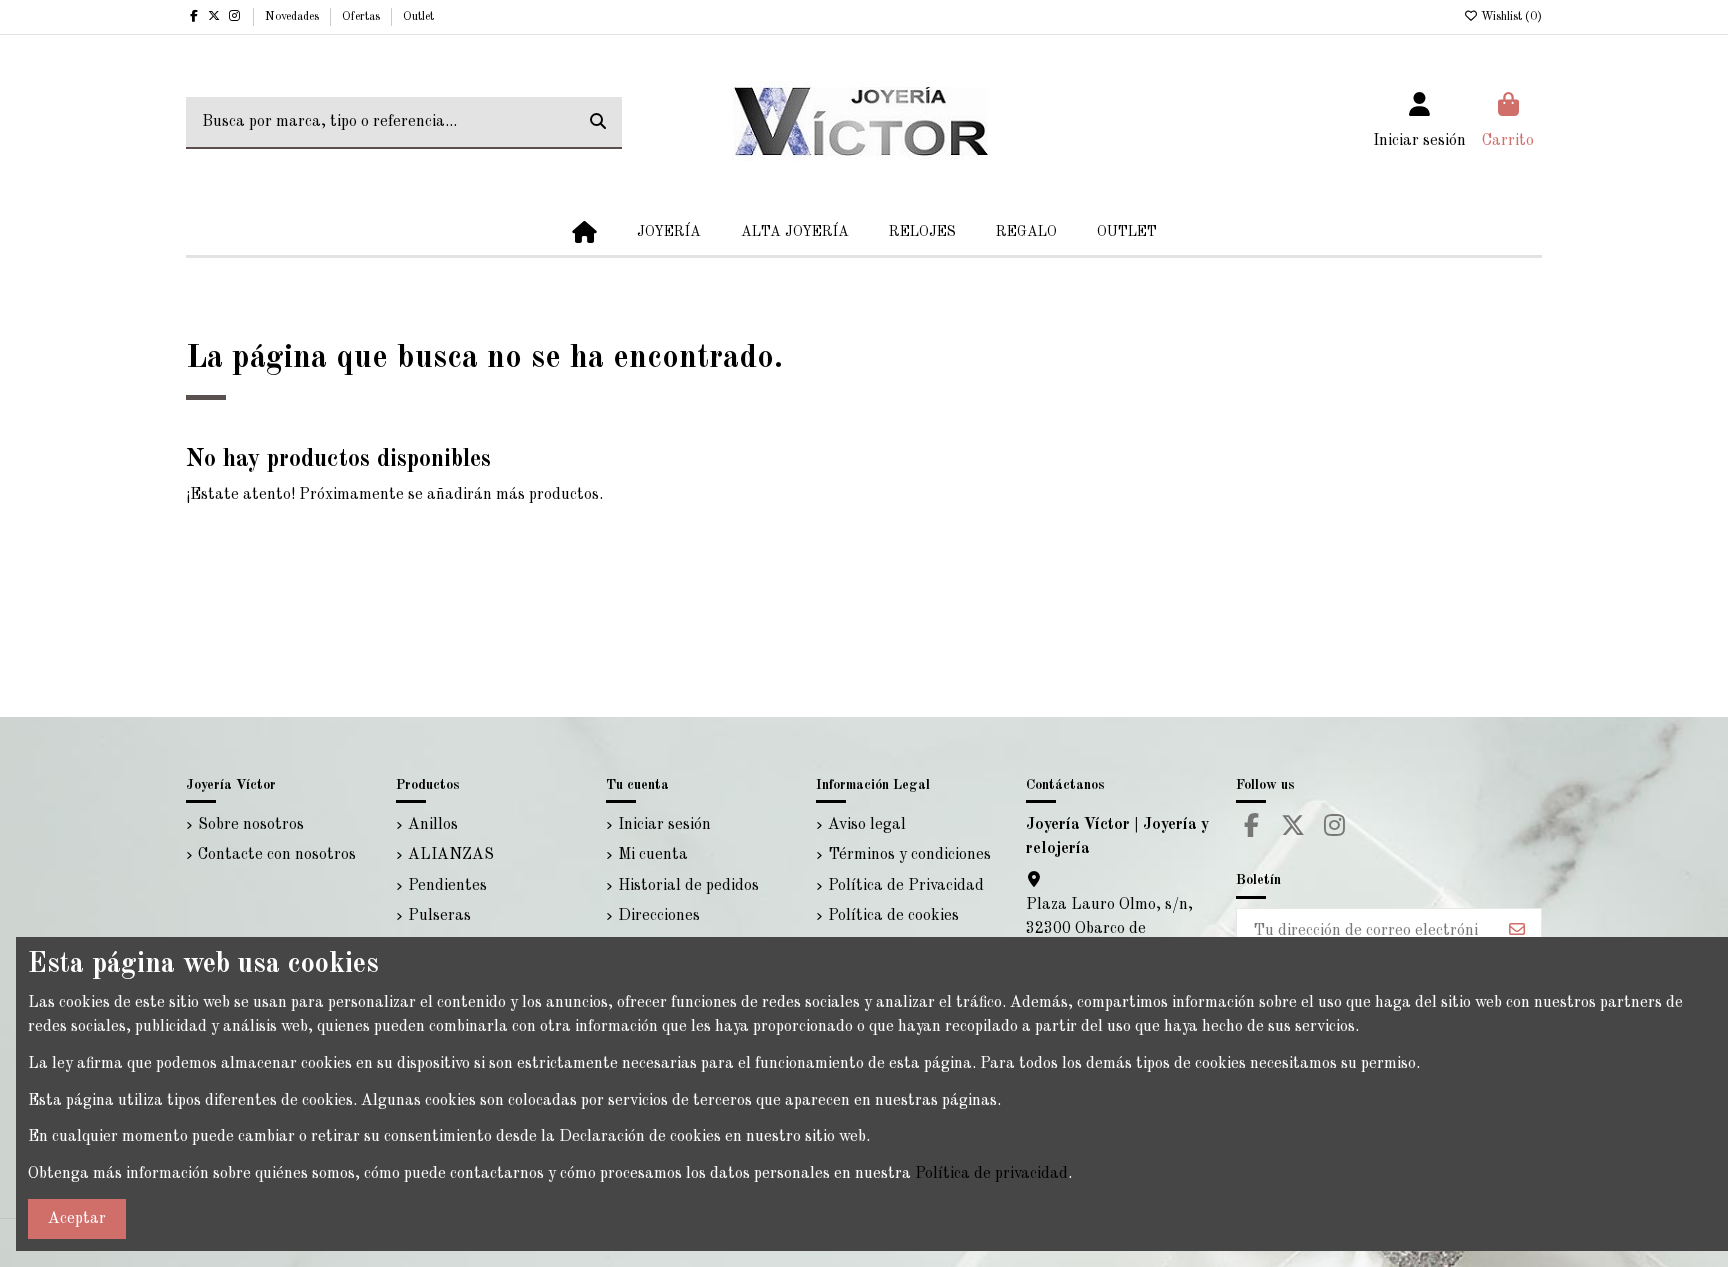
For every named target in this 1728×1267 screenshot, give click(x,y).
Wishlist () (1510, 17)
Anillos (433, 825)
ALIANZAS (451, 855)
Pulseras (439, 916)
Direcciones (659, 916)
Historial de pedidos (688, 886)
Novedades (293, 17)
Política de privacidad (991, 1174)
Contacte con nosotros (277, 855)
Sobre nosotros (251, 825)
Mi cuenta (653, 855)
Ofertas (362, 17)
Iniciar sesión (664, 825)
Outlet (418, 17)
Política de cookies (893, 916)
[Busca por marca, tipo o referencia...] (598, 123)
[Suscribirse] (1517, 930)
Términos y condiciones (909, 855)
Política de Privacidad (906, 886)
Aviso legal (867, 825)
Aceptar (77, 1219)
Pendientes (447, 886)
